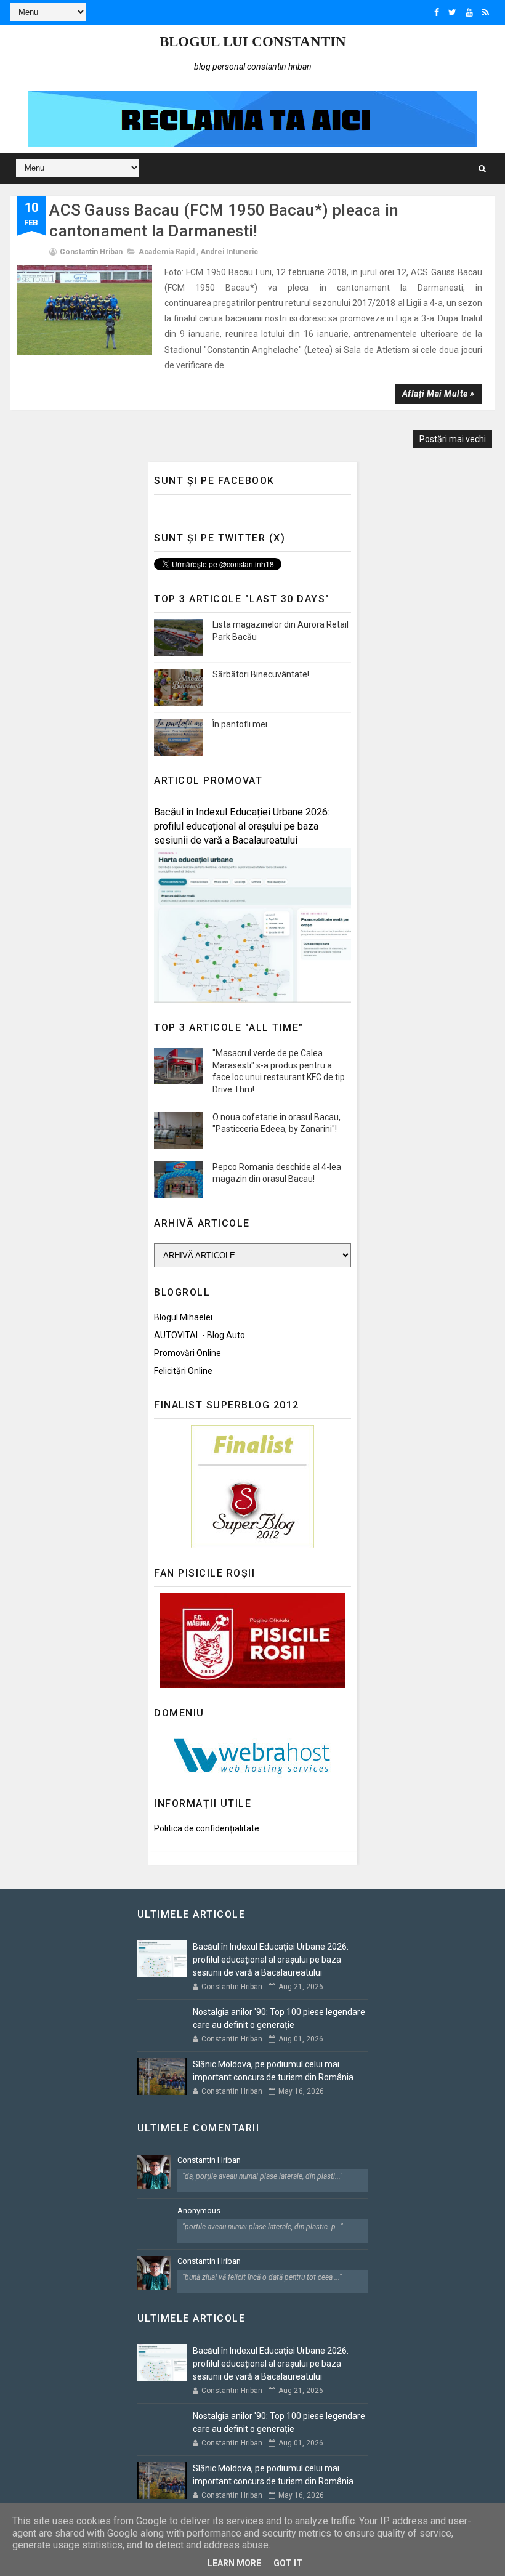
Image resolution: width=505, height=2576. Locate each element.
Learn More (234, 2563)
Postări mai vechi (453, 439)
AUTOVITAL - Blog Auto (200, 1335)
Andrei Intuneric (229, 252)
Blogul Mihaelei (183, 1317)
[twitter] (452, 12)
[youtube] (469, 12)
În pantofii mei (240, 724)
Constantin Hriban (209, 2160)
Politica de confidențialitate (207, 1828)
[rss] (486, 12)
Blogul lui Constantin (253, 42)
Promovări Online (188, 1353)
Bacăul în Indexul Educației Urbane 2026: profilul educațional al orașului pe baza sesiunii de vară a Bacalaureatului (242, 826)
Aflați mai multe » (438, 394)
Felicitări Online (183, 1371)
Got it (288, 2563)
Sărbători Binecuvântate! (261, 674)
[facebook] (437, 12)
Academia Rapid (167, 252)
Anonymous (199, 2211)
